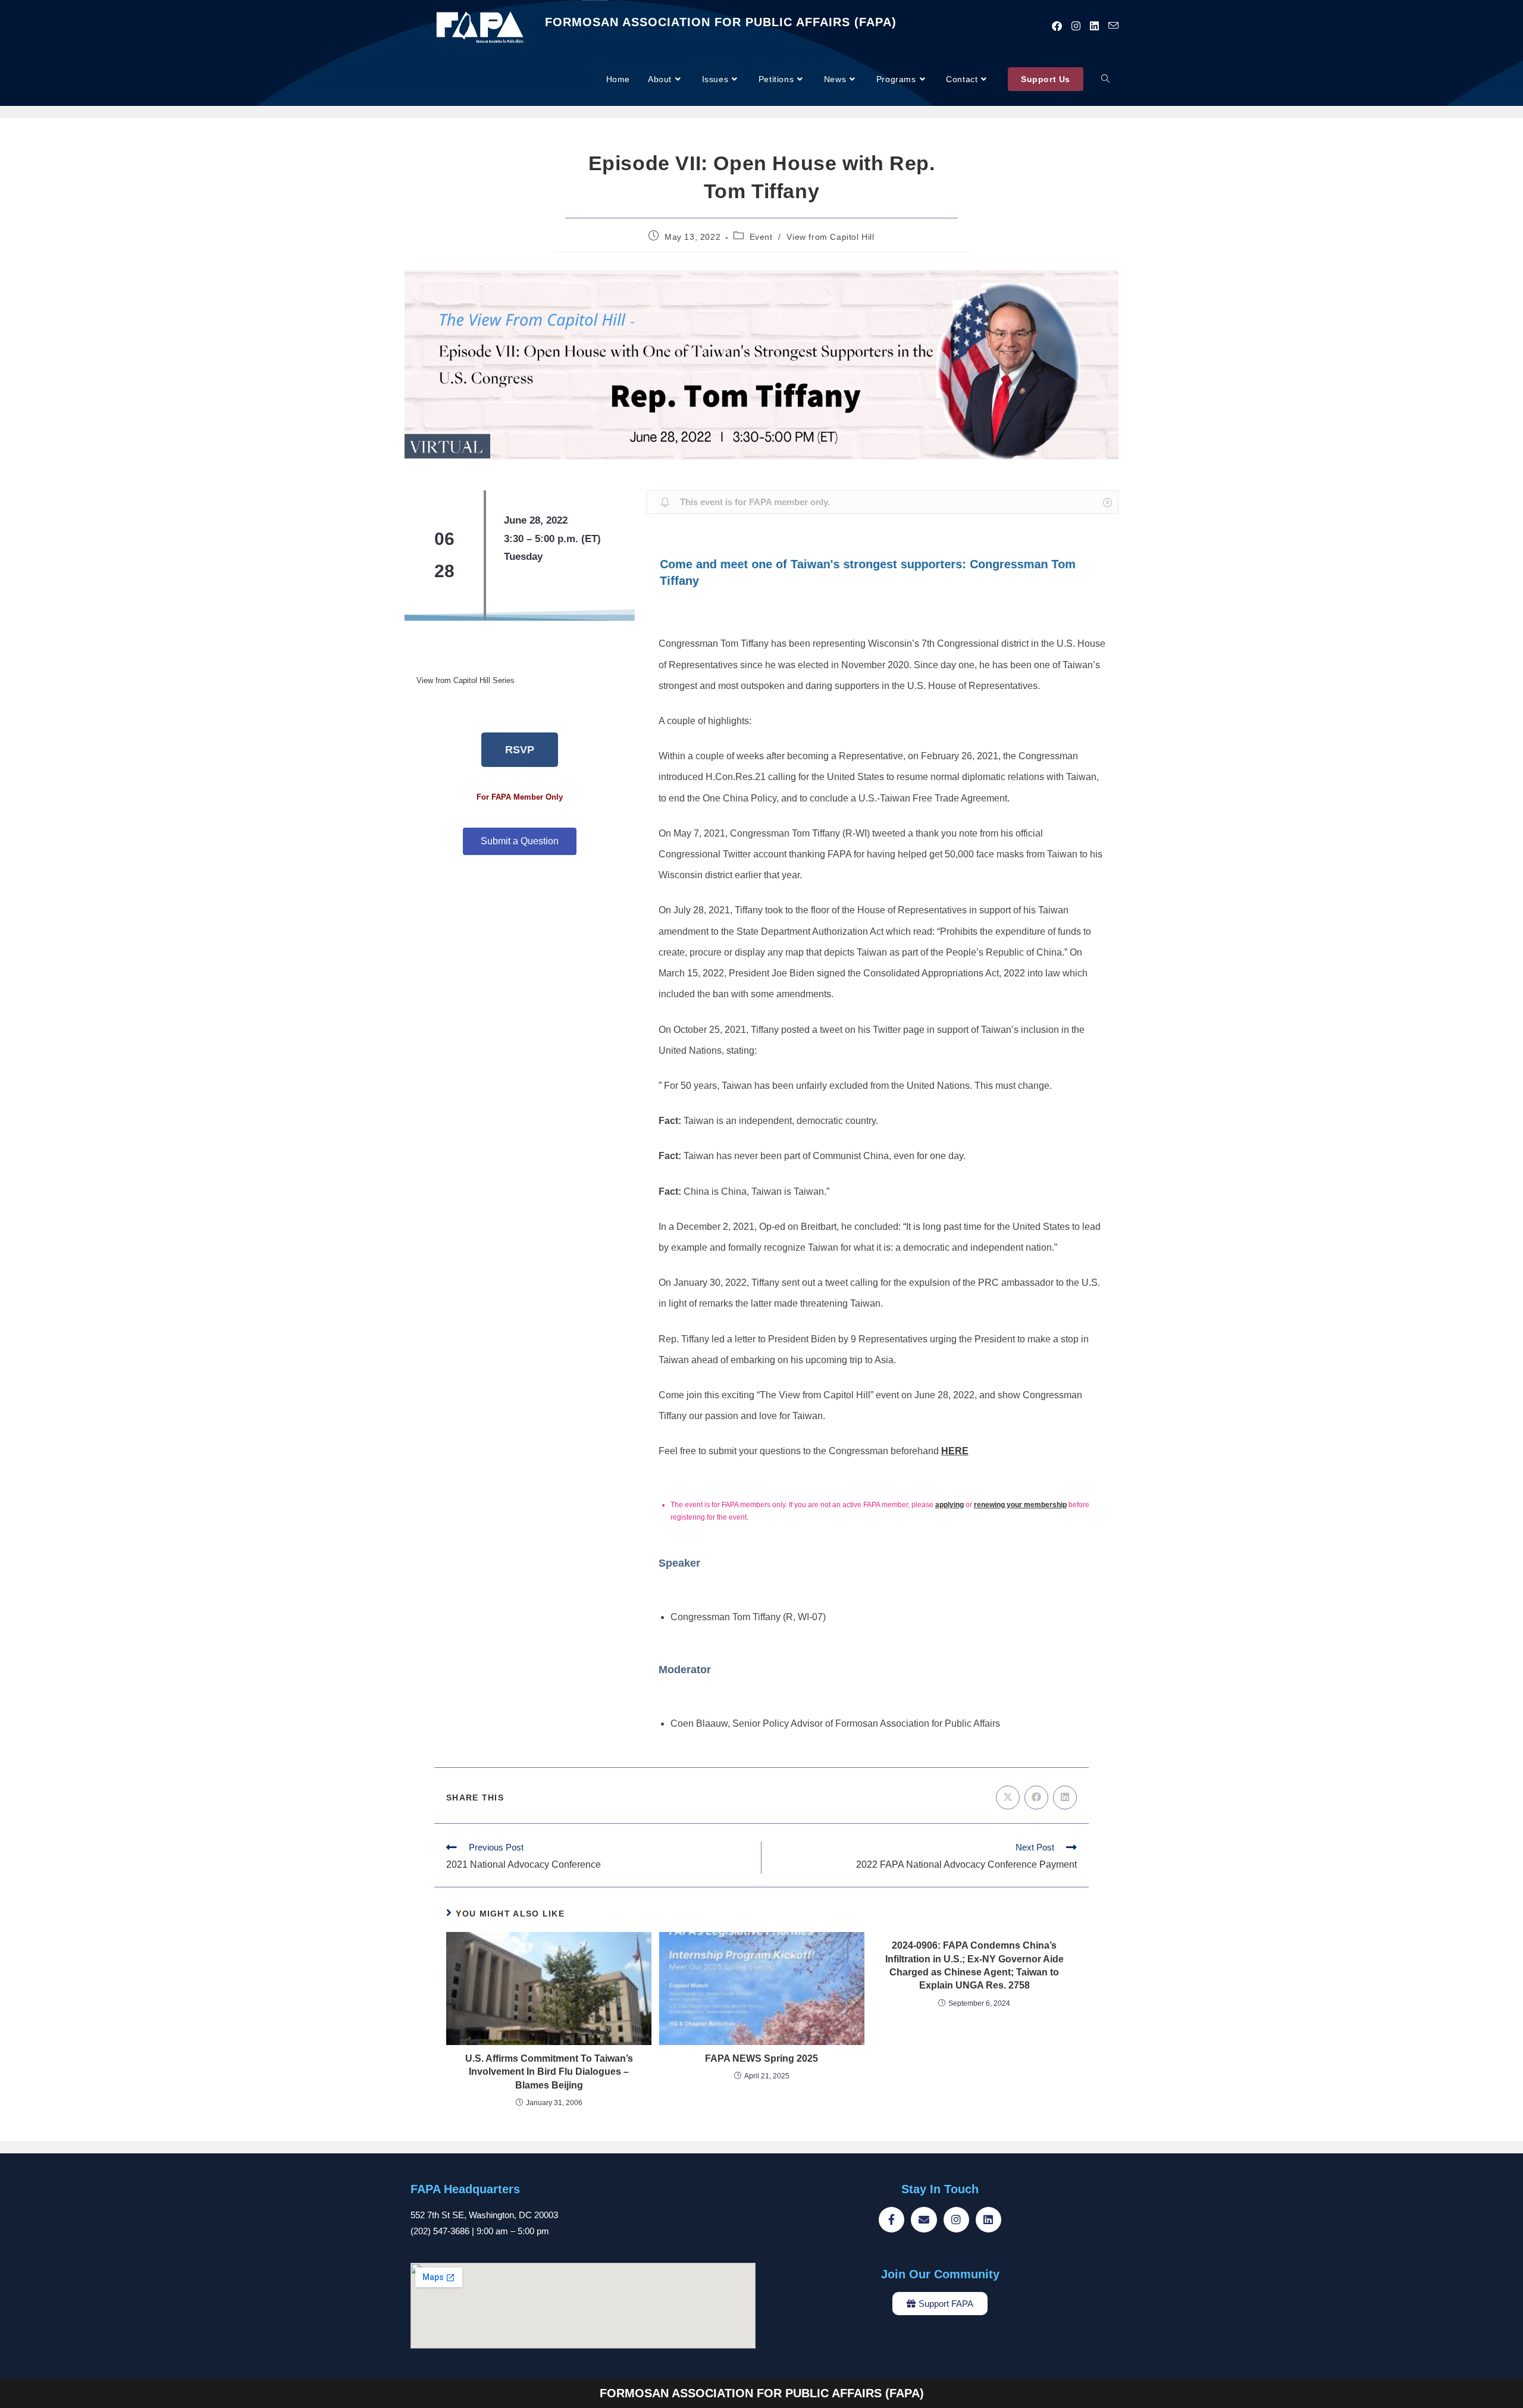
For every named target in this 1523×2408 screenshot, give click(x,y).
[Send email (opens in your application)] (1113, 26)
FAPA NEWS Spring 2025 (761, 2058)
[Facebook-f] (891, 2220)
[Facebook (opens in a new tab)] (1057, 26)
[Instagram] (956, 2220)
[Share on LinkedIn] (1065, 1798)
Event (761, 237)
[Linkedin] (988, 2220)
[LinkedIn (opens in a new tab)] (1094, 26)
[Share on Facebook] (1036, 1798)
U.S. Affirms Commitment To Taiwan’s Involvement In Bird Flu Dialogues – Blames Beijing (549, 2072)
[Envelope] (924, 2220)
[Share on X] (1008, 1798)
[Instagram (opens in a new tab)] (1076, 26)
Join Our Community (940, 2274)
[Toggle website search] (1105, 79)
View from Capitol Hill (830, 237)
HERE (955, 1451)
